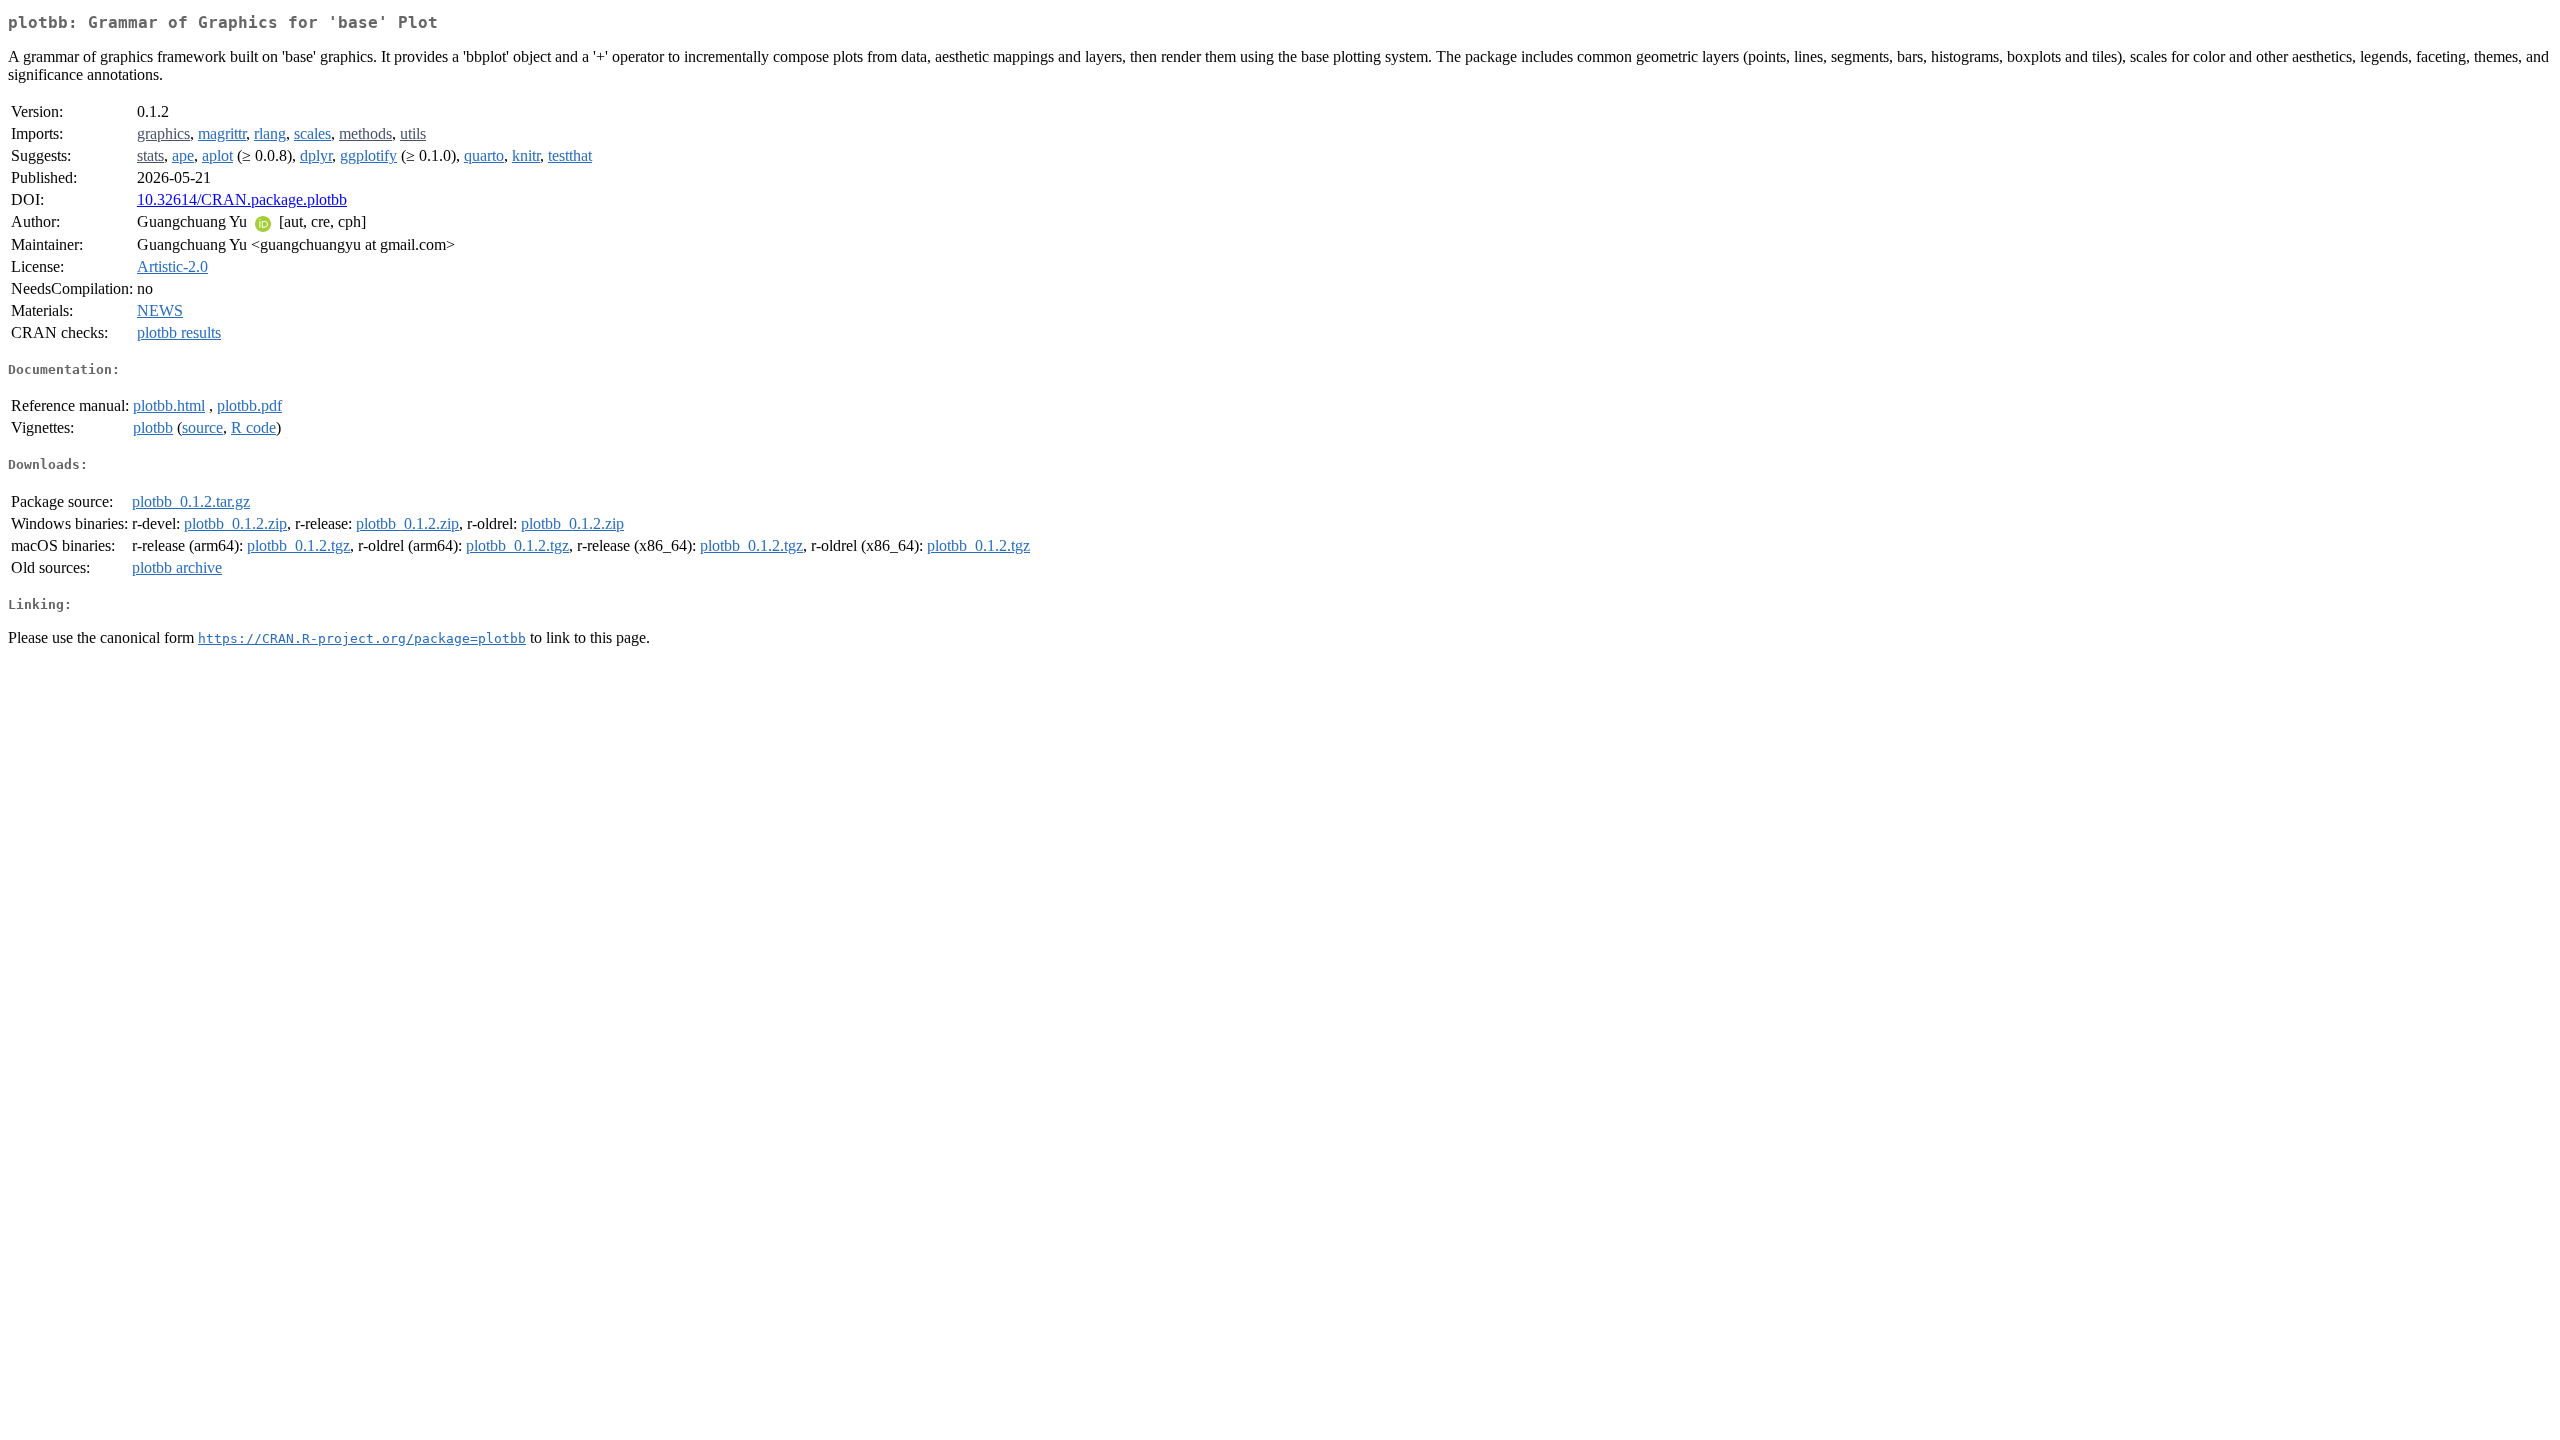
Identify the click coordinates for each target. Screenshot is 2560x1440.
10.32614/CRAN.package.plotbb (242, 199)
